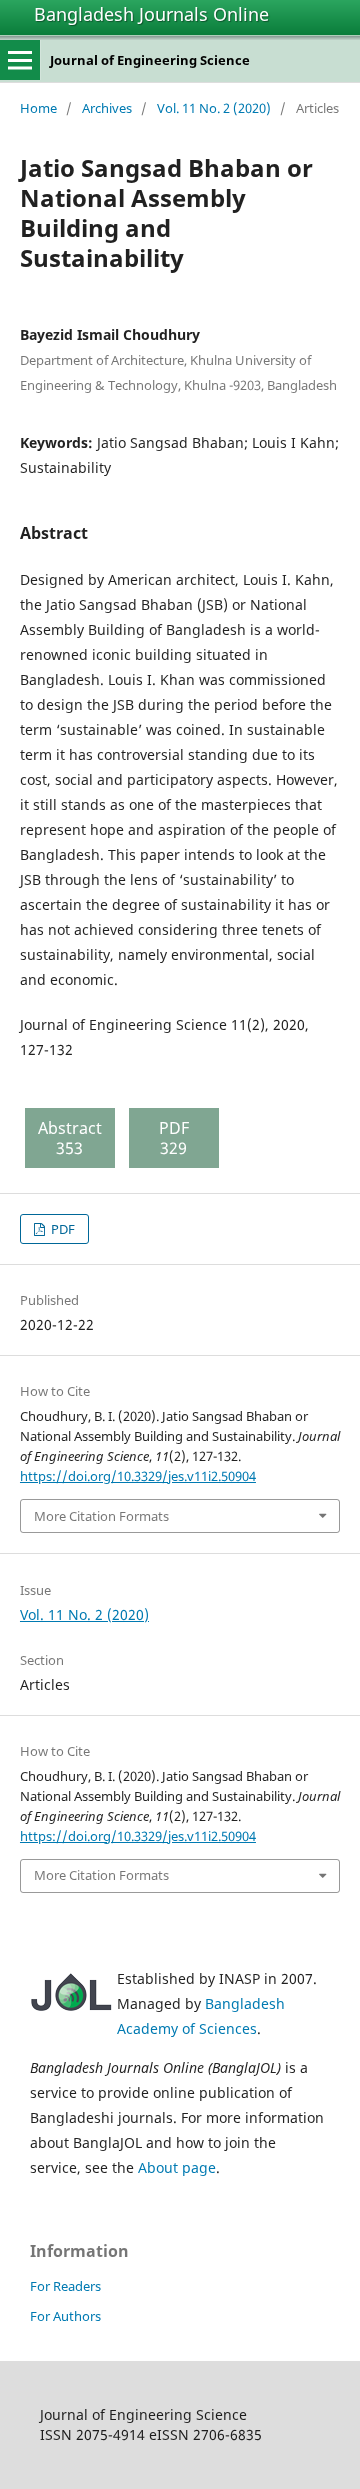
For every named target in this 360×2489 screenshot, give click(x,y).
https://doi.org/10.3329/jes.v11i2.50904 (138, 1476)
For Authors (65, 2316)
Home (38, 108)
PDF (61, 1229)
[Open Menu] (20, 60)
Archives (107, 108)
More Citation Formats (101, 1516)
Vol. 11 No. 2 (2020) (214, 108)
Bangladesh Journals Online (151, 14)
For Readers (65, 2286)
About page (177, 2167)
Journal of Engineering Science (150, 60)
